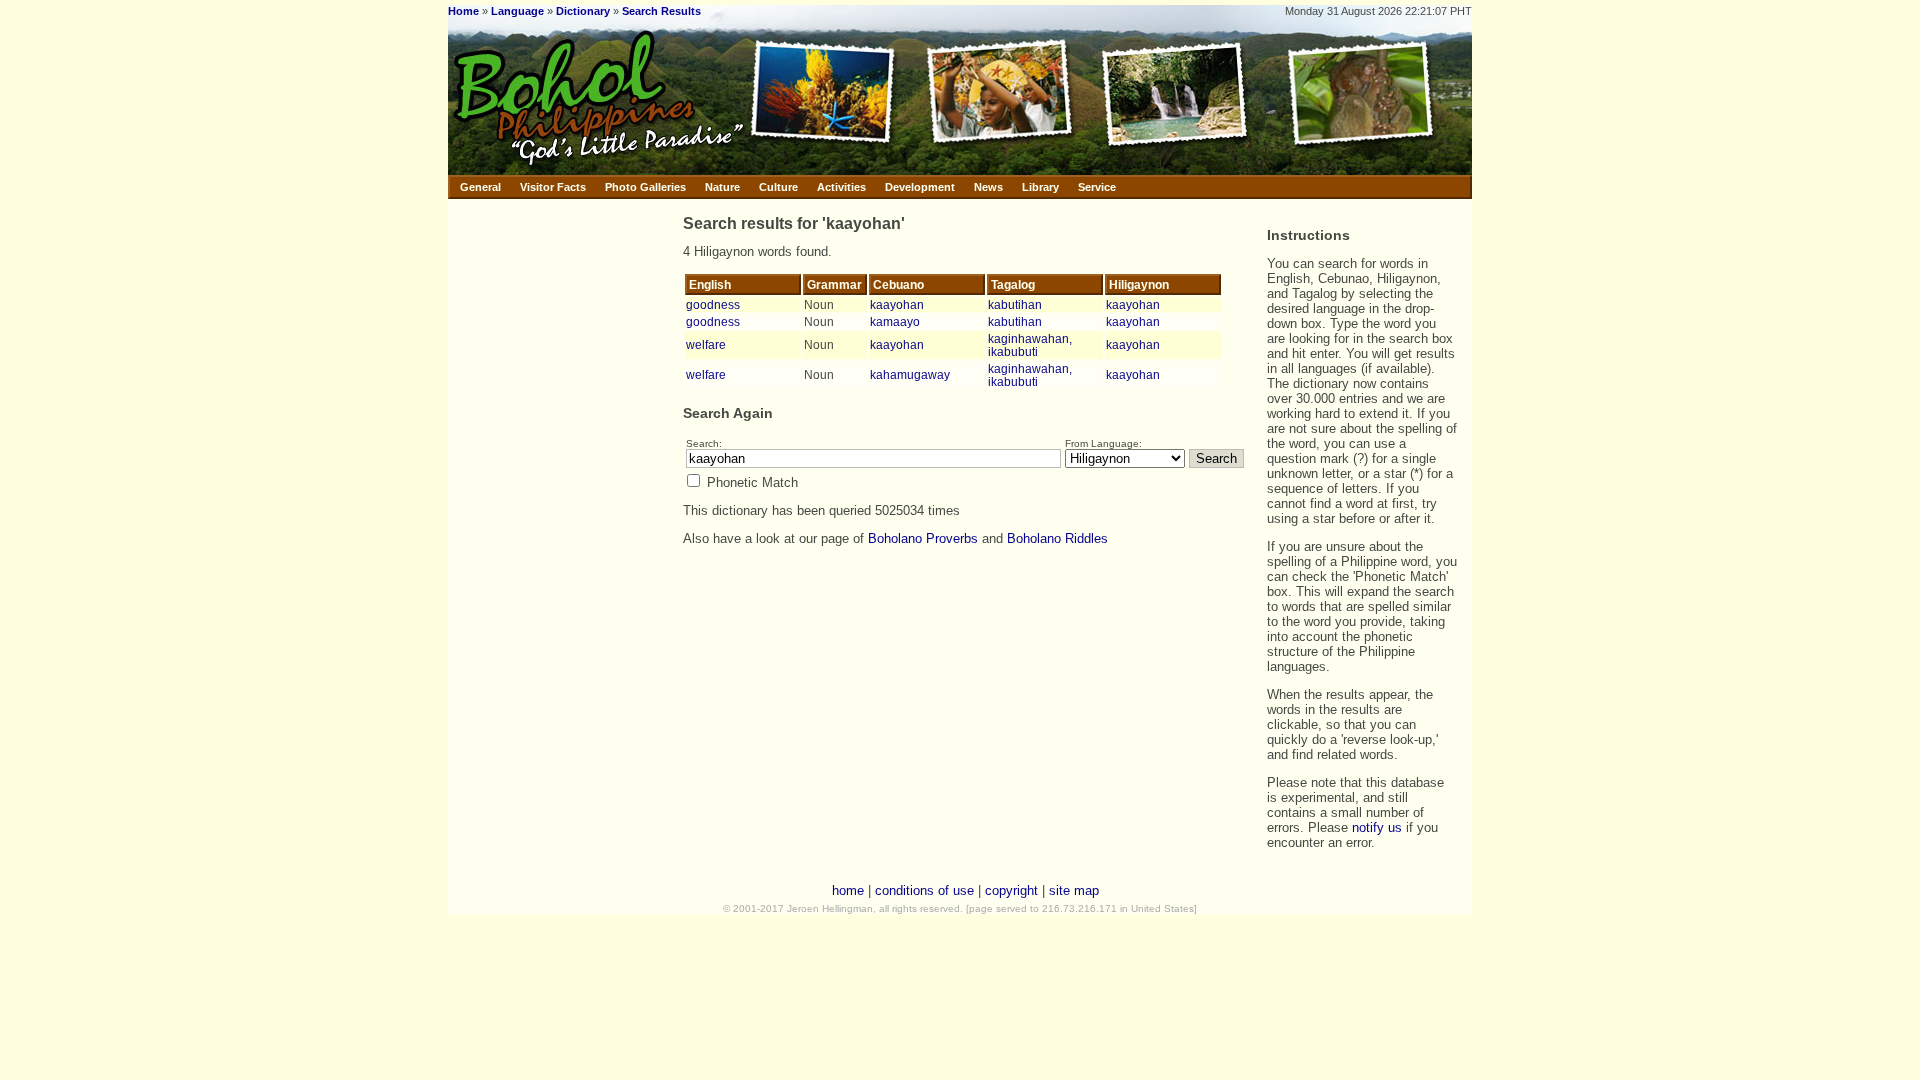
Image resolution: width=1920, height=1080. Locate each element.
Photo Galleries (645, 187)
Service (1097, 187)
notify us (1377, 827)
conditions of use (924, 890)
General (480, 187)
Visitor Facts (553, 187)
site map (1074, 890)
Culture (778, 187)
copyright (1011, 890)
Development (920, 187)
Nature (722, 187)
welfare (706, 344)
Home (463, 11)
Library (1040, 187)
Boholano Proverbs (923, 538)
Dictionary (583, 11)
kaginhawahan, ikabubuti (1030, 345)
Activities (841, 187)
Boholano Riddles (1057, 538)
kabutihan (1015, 304)
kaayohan (897, 304)
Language (517, 11)
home (848, 890)
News (988, 187)
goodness (713, 304)
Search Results (661, 11)
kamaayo (895, 321)
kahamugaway (910, 374)
